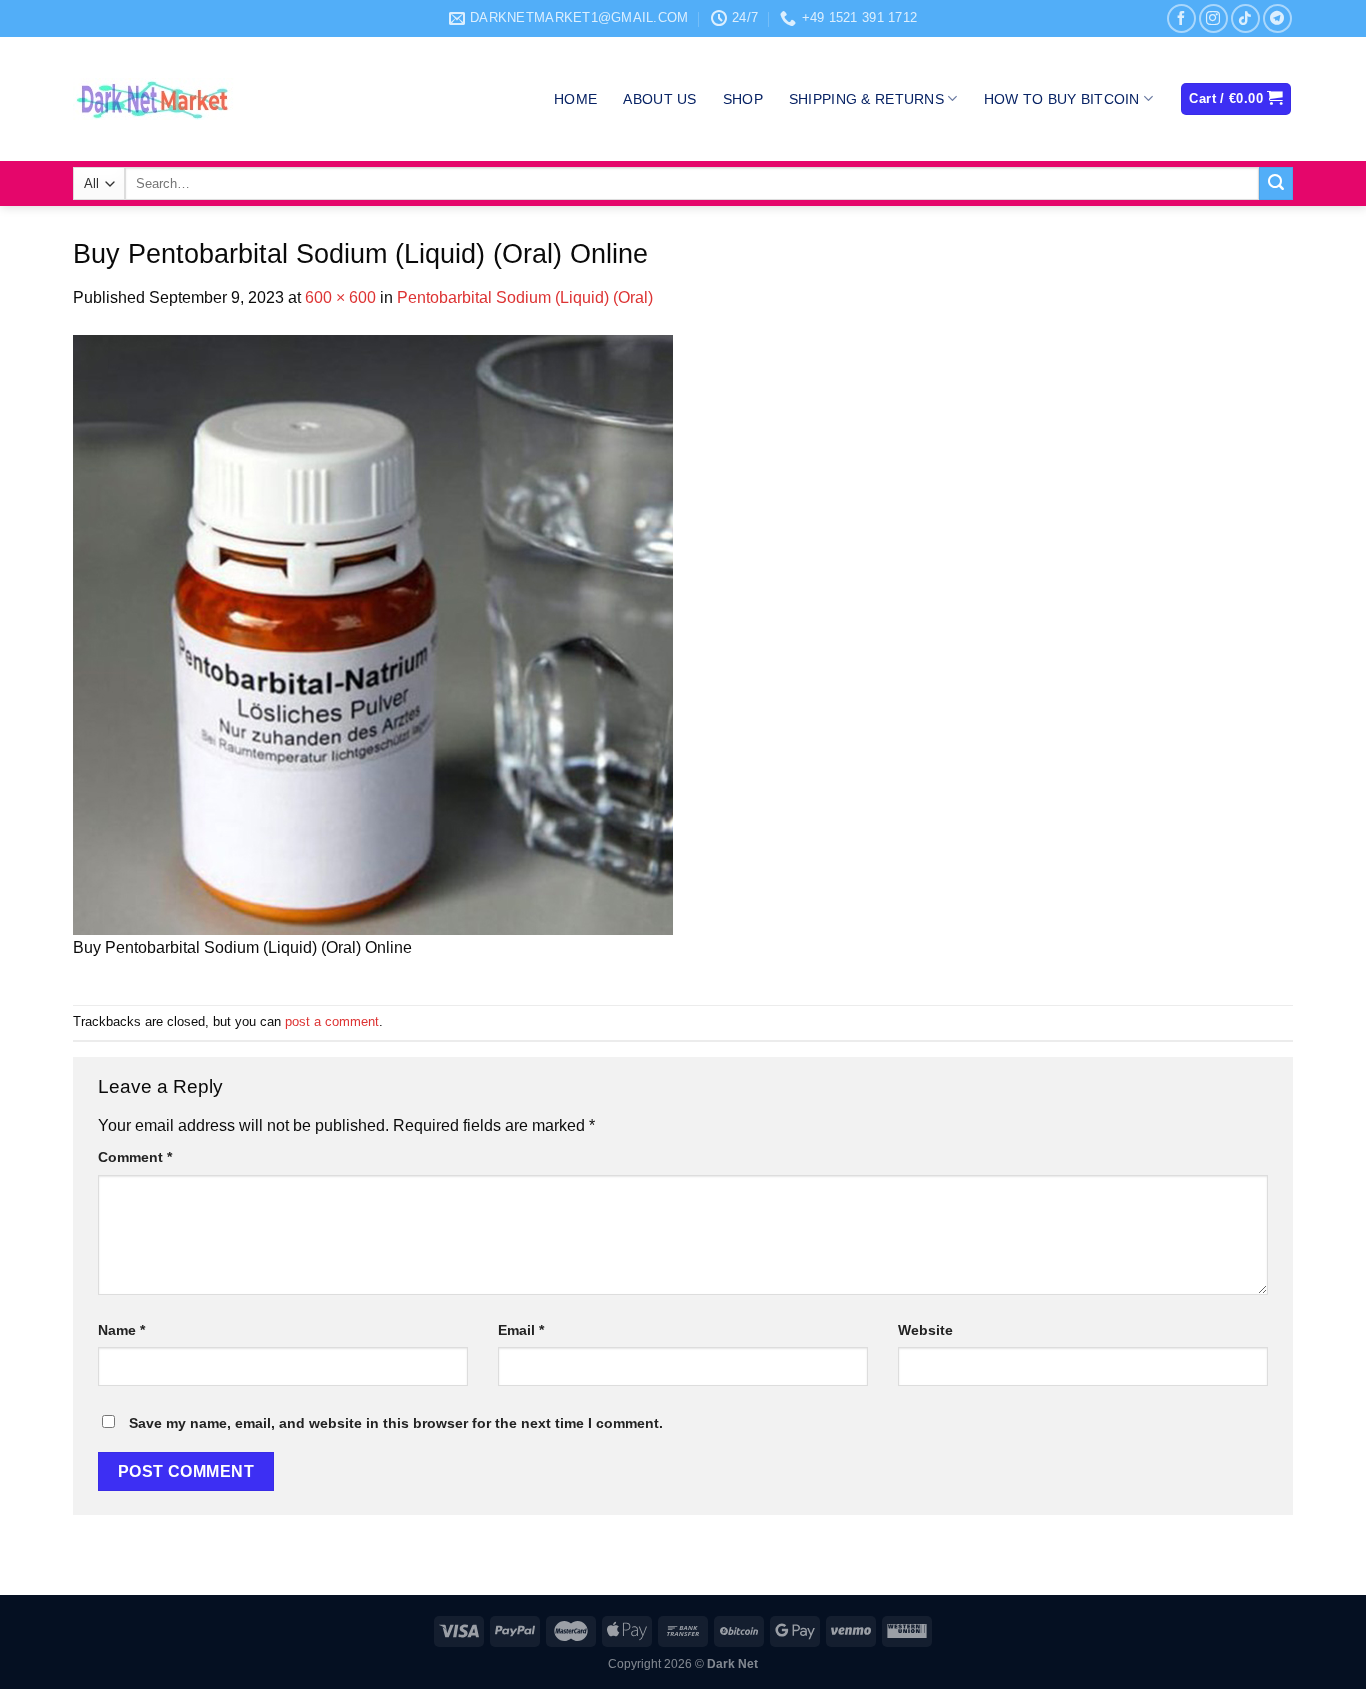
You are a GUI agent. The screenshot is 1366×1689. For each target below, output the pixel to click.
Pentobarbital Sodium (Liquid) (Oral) (525, 297)
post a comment (332, 1021)
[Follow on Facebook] (1181, 18)
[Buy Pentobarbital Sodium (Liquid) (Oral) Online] (373, 633)
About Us (659, 99)
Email (521, 1330)
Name (121, 1330)
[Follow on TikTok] (1245, 18)
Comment (135, 1157)
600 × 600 (340, 297)
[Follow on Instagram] (1213, 18)
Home (575, 99)
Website (925, 1330)
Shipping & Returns (866, 99)
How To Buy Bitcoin (1062, 99)
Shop (743, 99)
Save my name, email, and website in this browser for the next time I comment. (396, 1423)
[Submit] (1276, 184)
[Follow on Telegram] (1277, 18)
